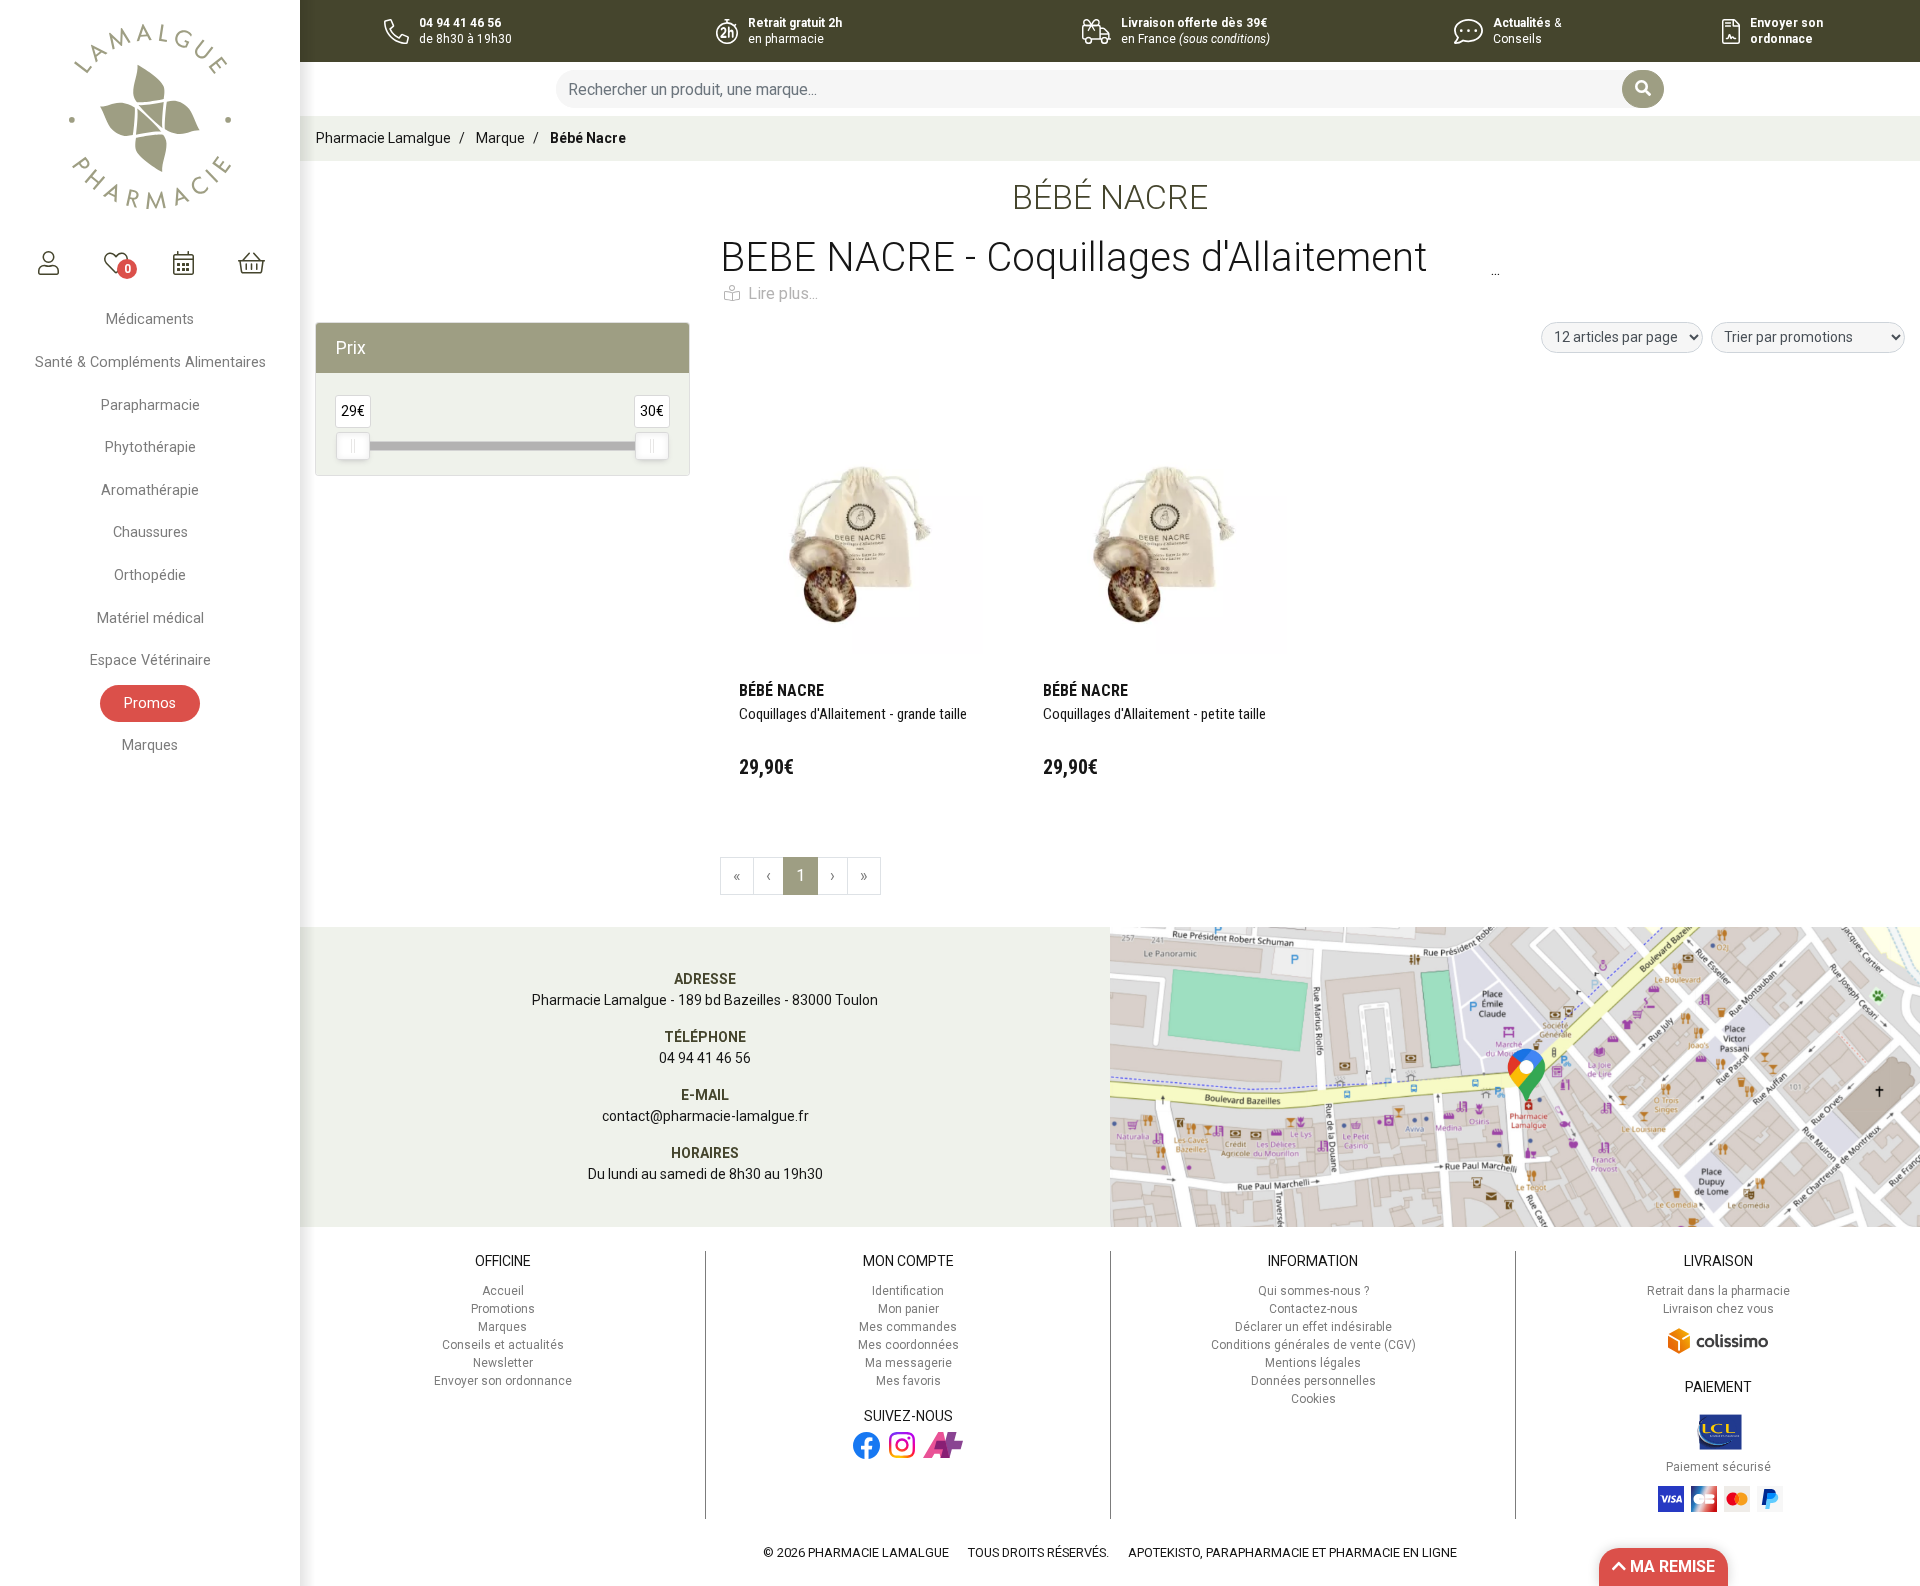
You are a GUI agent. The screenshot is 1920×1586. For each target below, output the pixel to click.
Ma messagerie (908, 1363)
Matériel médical (150, 618)
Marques (150, 745)
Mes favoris (908, 1381)
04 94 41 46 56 (705, 1058)
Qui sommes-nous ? (1313, 1291)
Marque (500, 138)
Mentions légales (1313, 1363)
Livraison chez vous (1718, 1309)
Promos (150, 703)
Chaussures (150, 532)
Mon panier (908, 1309)
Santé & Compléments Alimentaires (150, 362)
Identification (908, 1291)
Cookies (1313, 1399)
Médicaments (150, 319)
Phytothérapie (150, 447)
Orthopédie (150, 575)
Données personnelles (1313, 1381)
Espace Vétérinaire (150, 660)
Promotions (503, 1309)
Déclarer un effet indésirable (1313, 1327)
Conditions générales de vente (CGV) (1313, 1345)
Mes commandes (908, 1327)
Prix (351, 348)
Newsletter (503, 1363)
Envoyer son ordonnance (503, 1381)
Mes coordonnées (908, 1345)
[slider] (353, 446)
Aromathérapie (150, 490)
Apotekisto (1292, 1552)
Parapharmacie (150, 405)
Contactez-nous (1313, 1309)
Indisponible (856, 386)
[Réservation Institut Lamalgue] (184, 263)
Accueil (503, 1291)
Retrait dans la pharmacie (1718, 1291)
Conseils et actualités (503, 1345)
